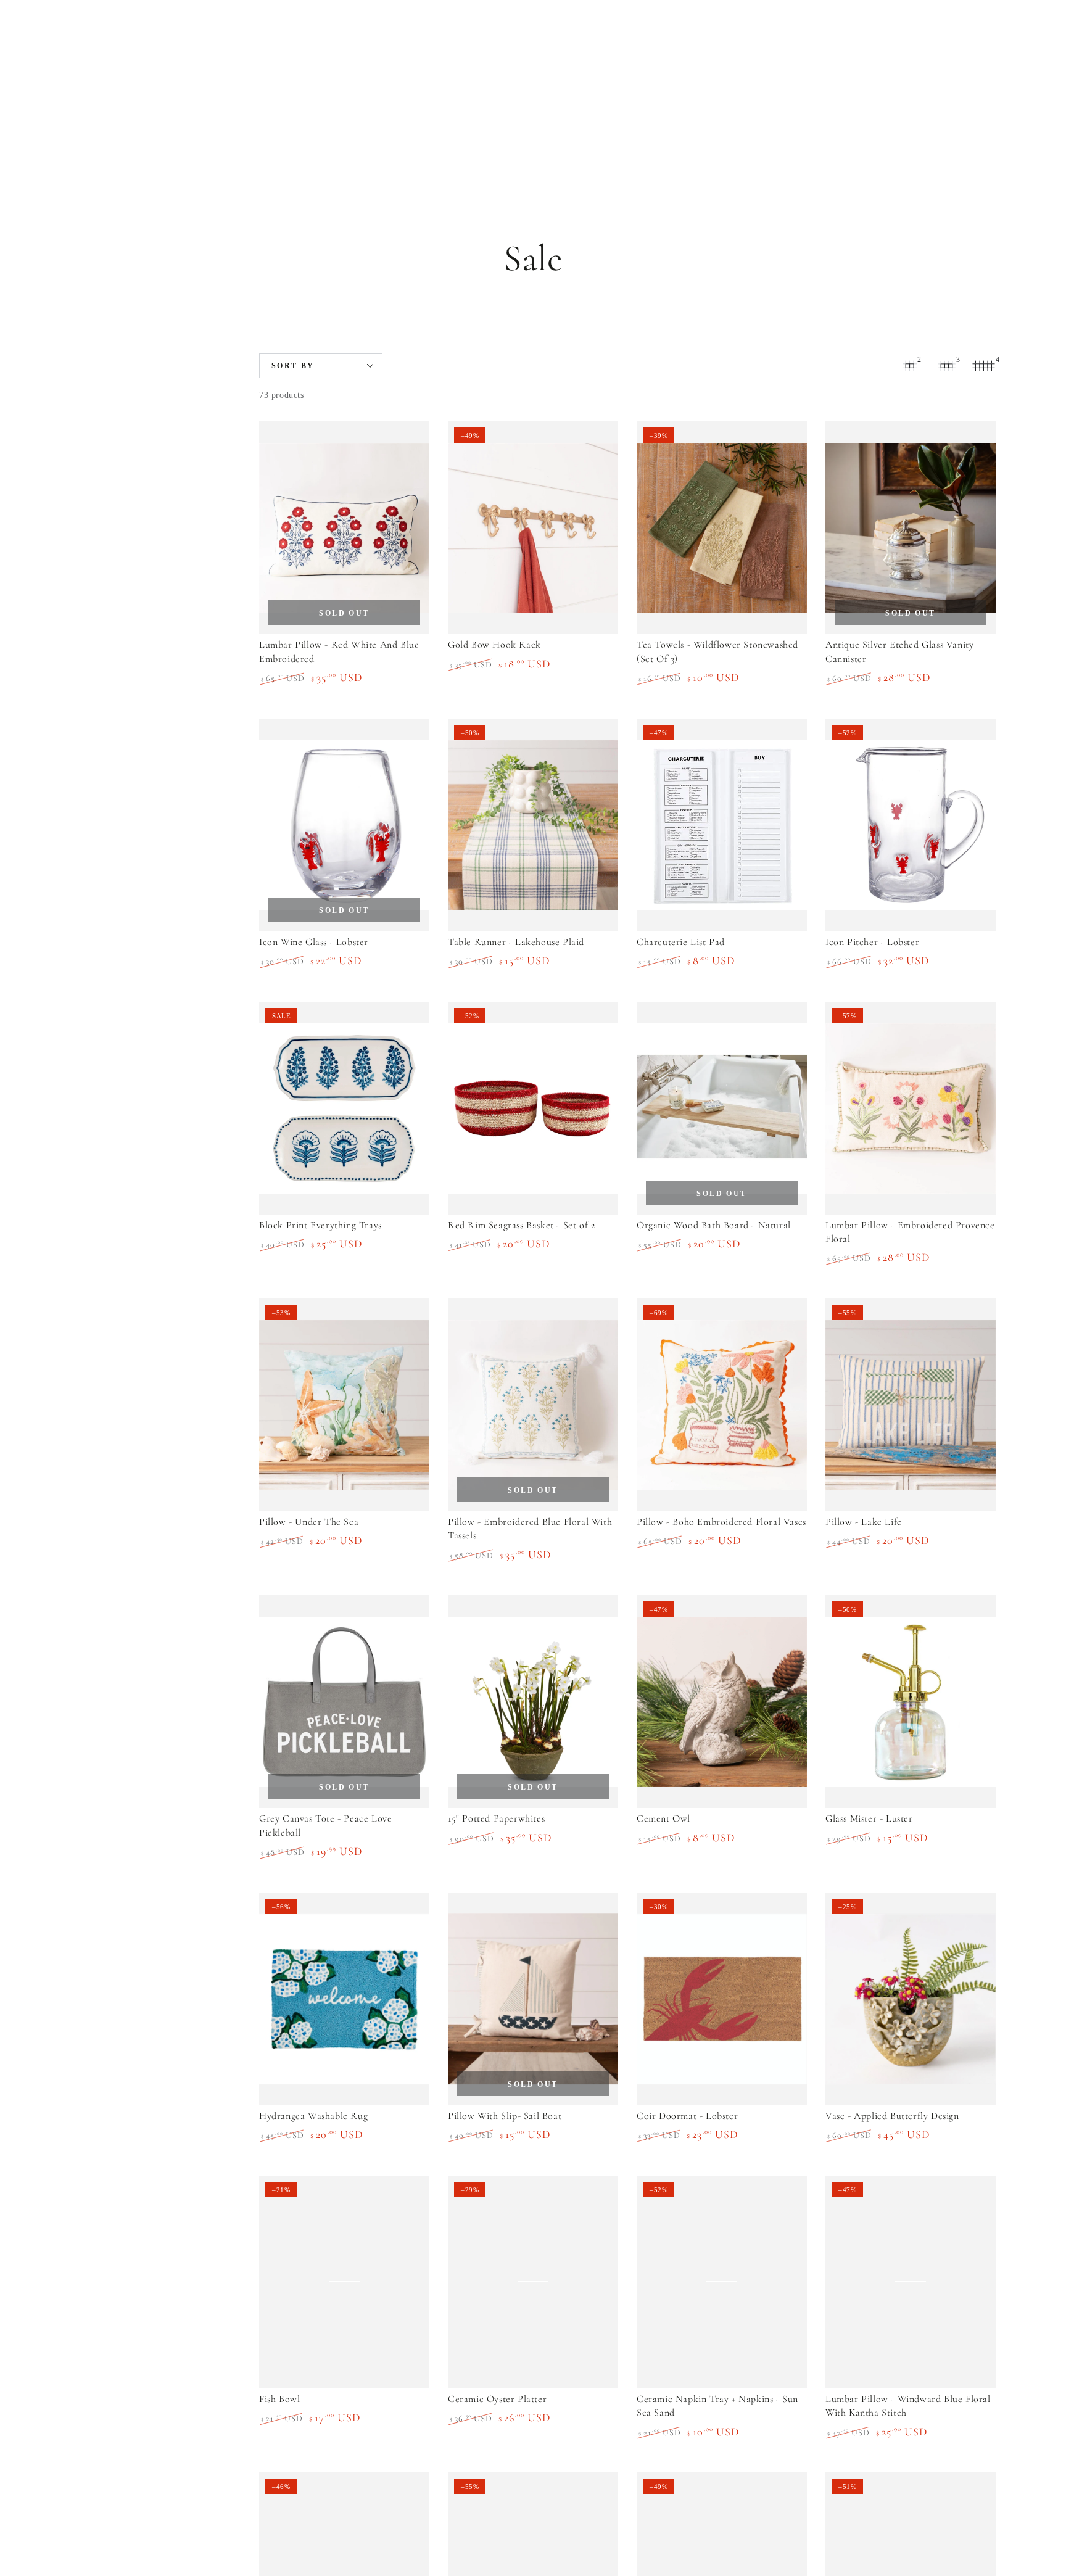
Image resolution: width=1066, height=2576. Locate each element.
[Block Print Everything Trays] (344, 1108)
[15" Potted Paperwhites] (533, 1702)
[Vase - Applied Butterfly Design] (911, 1999)
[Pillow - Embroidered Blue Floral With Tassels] (533, 1405)
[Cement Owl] (722, 1702)
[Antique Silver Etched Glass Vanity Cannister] (911, 528)
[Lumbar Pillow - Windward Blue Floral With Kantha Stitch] (911, 2282)
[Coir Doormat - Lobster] (722, 1999)
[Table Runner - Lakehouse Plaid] (533, 825)
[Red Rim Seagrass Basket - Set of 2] (533, 1108)
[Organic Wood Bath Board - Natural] (722, 1108)
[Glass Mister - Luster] (911, 1702)
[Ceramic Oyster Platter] (533, 2282)
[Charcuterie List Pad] (722, 825)
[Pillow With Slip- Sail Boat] (533, 1999)
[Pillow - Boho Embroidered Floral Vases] (722, 1405)
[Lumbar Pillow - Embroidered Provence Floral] (911, 1108)
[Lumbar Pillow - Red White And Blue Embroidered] (344, 528)
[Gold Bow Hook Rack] (533, 528)
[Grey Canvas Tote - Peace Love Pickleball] (344, 1702)
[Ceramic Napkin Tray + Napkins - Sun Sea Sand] (722, 2282)
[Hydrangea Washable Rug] (344, 1999)
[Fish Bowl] (344, 2282)
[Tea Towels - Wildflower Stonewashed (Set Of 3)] (722, 528)
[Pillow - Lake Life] (911, 1405)
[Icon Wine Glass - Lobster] (344, 825)
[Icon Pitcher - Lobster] (911, 825)
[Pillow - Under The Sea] (344, 1405)
